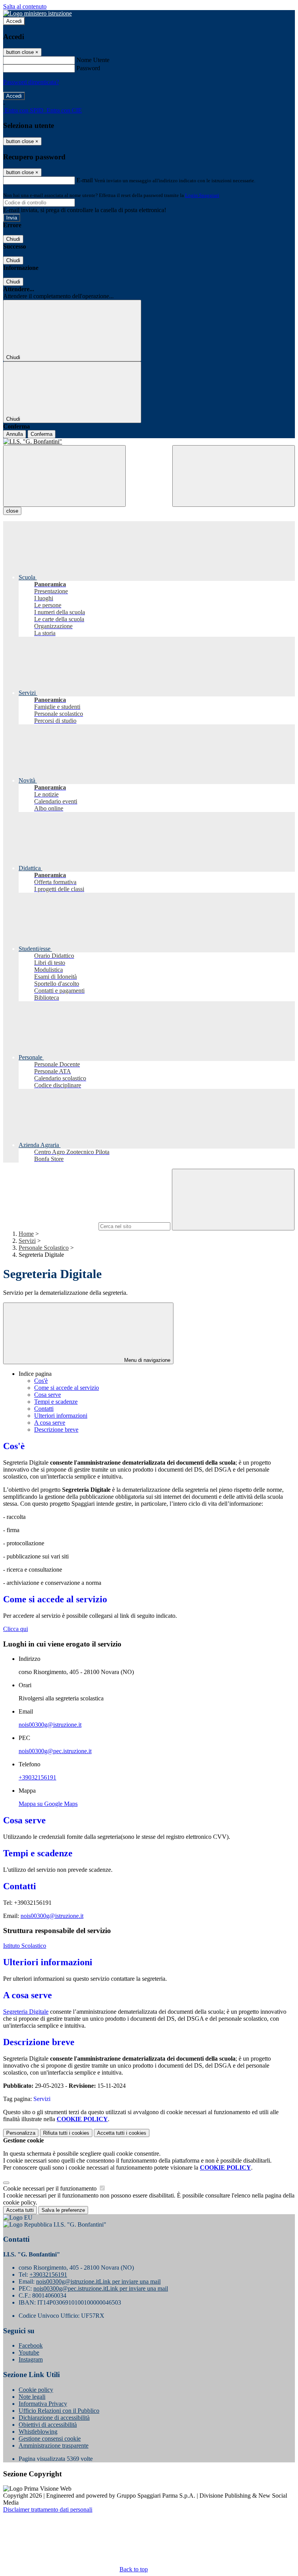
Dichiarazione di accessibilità (54, 2418)
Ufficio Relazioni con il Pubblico (59, 2411)
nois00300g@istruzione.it (50, 1725)
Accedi (14, 21)
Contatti (44, 1409)
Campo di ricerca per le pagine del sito (50, 1226)
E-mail (85, 180)
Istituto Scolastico (25, 1946)
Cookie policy (36, 2390)
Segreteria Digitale (26, 2012)
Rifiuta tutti (66, 2133)
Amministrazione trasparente (54, 2446)
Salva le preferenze (63, 2210)
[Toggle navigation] (64, 476)
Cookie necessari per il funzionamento (51, 2188)
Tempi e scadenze (56, 1402)
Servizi (27, 1241)
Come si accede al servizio (67, 1388)
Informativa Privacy (43, 2404)
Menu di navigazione (146, 1360)
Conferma (42, 434)
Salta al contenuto (25, 6)
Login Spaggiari (202, 195)
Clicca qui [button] (16, 1629)
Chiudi (13, 239)
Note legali (32, 2397)
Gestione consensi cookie (50, 2439)
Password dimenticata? (31, 82)
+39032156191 (37, 1777)
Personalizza (21, 2133)
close (12, 511)
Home (26, 1234)
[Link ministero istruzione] (37, 13)
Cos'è (41, 1381)
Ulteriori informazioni (61, 1416)
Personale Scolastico (44, 1248)
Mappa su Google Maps (48, 1804)
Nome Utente (93, 60)
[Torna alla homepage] (149, 442)
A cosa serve (50, 1423)
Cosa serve (48, 1395)
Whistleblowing (38, 2432)
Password (88, 68)
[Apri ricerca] (234, 476)
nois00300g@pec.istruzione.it (55, 1751)
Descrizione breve (56, 1430)
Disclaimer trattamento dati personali (48, 2509)
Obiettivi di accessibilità (48, 2425)
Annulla (15, 434)
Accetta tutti (122, 2133)
